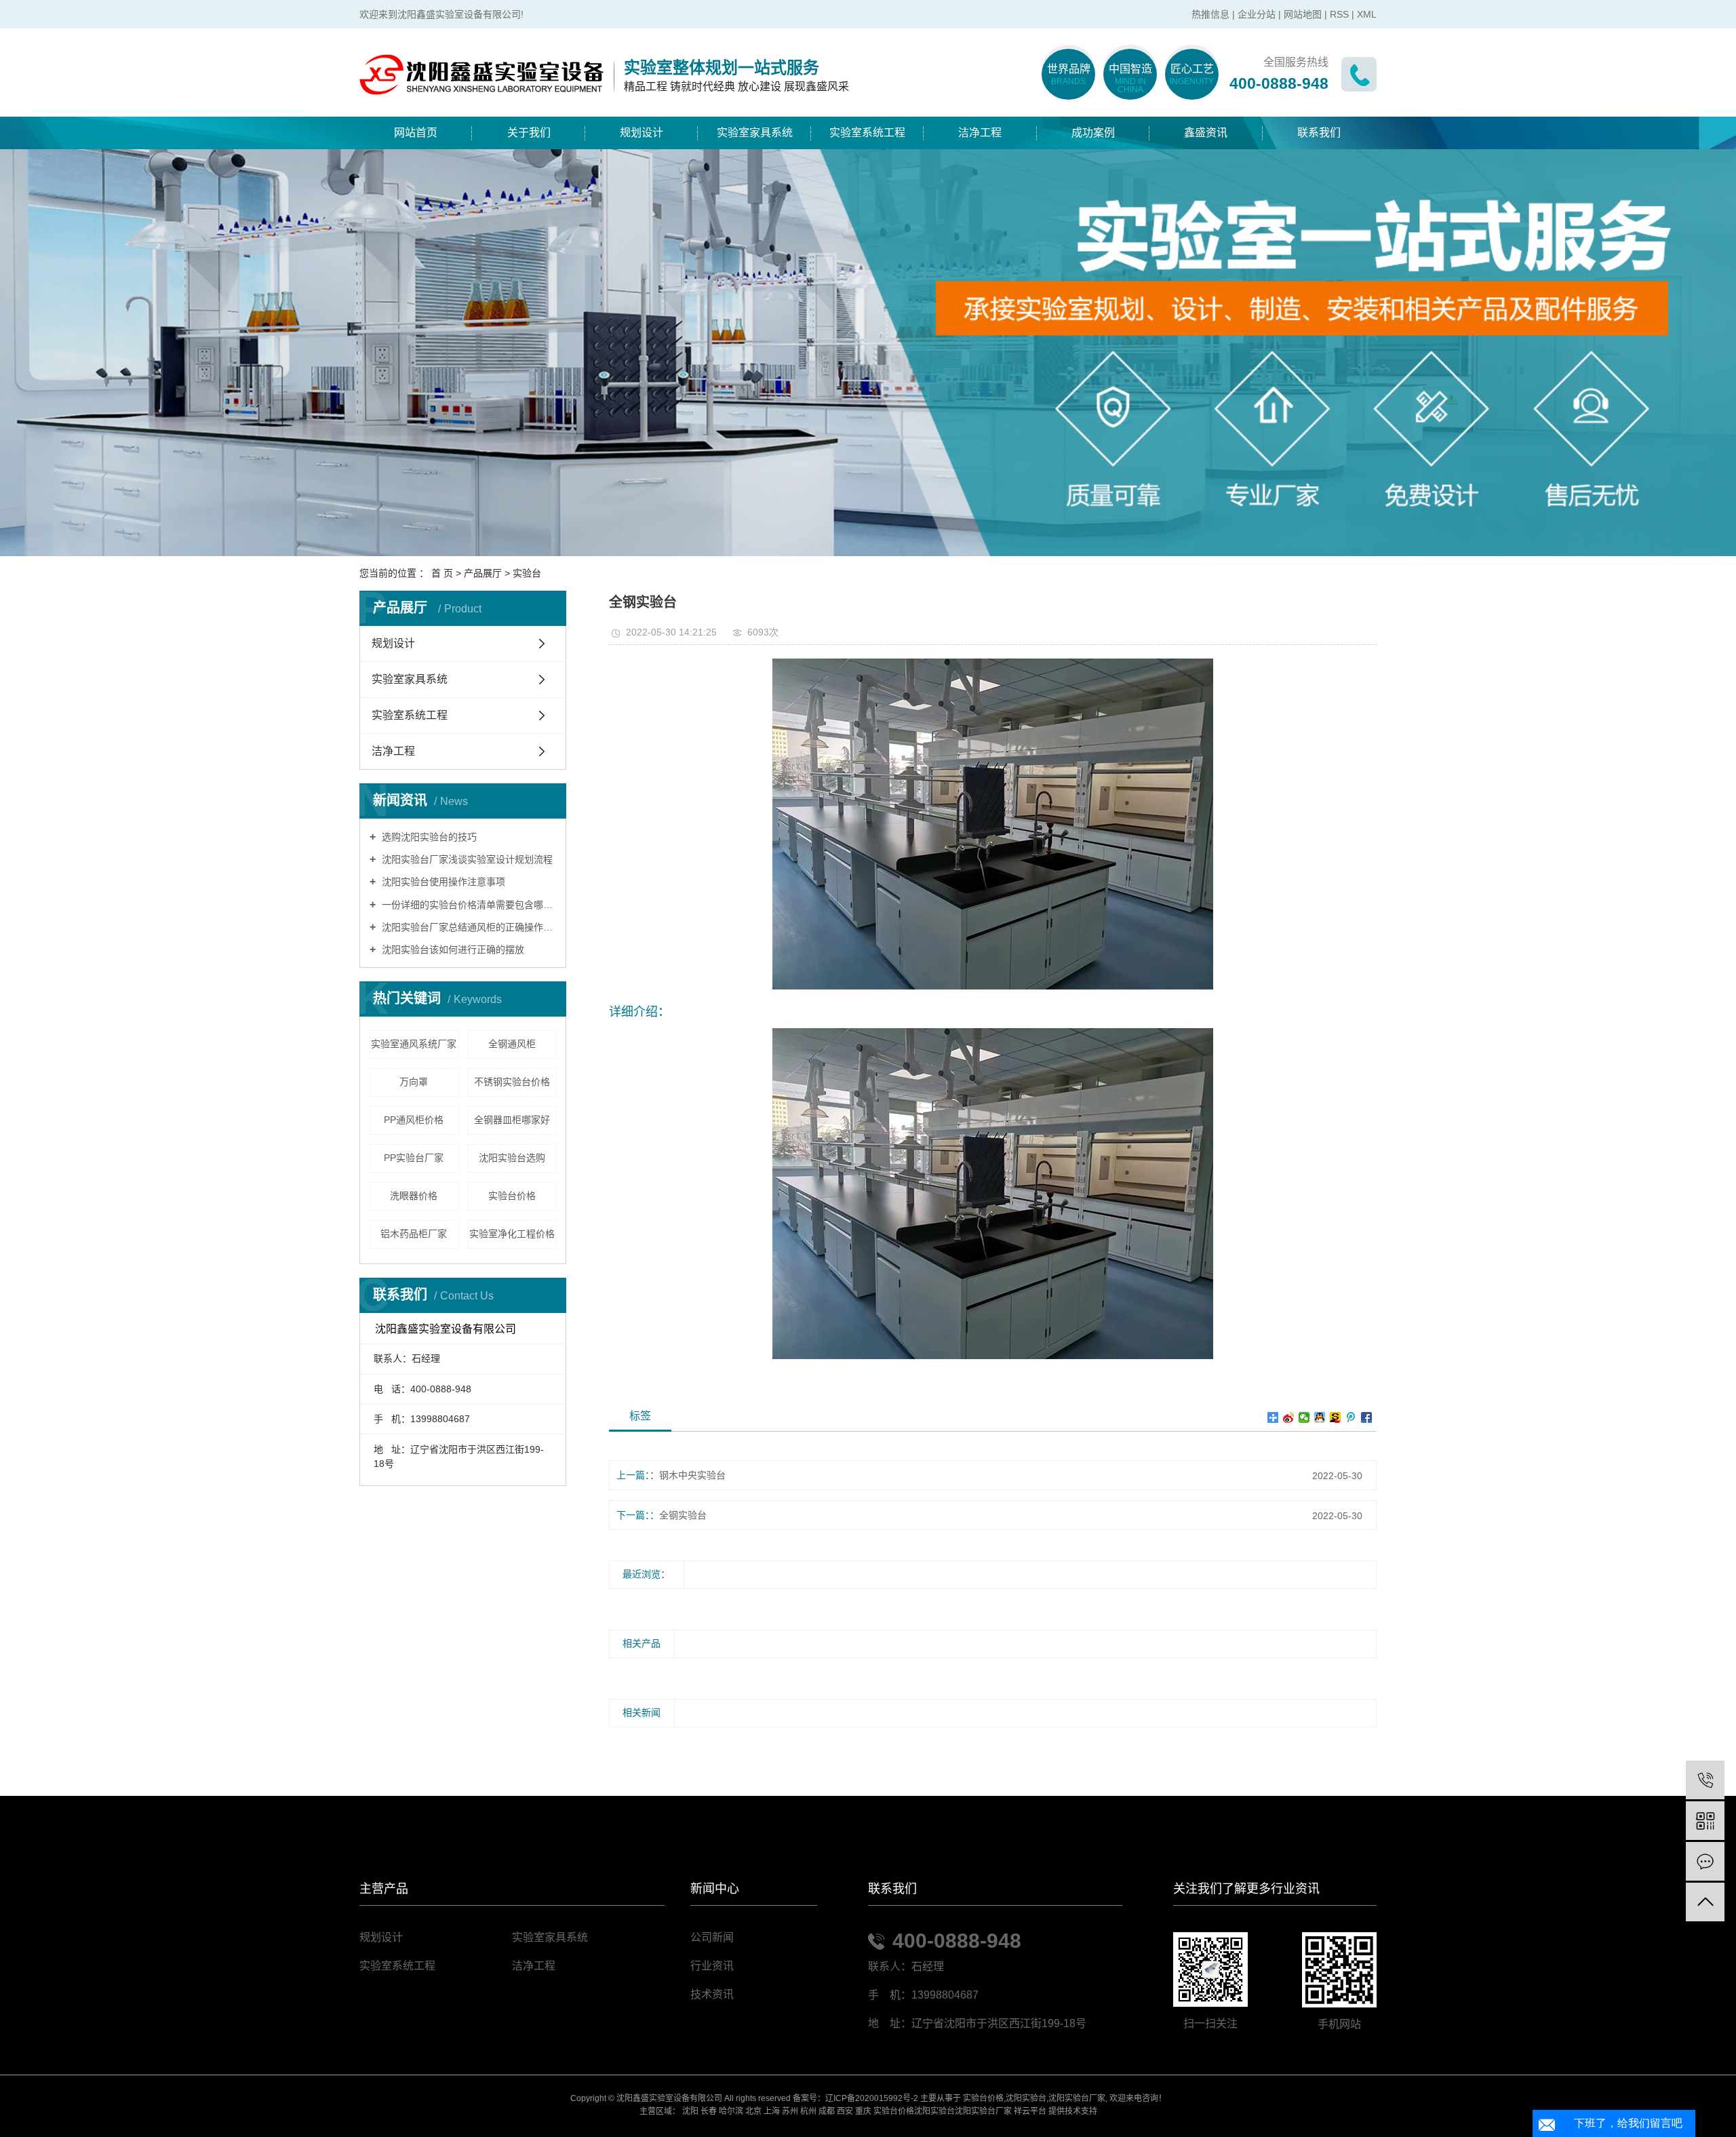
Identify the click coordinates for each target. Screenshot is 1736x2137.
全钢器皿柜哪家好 (512, 1120)
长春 (709, 2111)
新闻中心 (715, 1889)
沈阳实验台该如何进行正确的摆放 (452, 949)
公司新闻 (712, 1937)
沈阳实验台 (1026, 2098)
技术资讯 (712, 1994)
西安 (845, 2111)
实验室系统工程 (867, 133)
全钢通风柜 (512, 1044)
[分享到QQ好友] (1320, 1417)
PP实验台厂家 (414, 1158)
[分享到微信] (1304, 1417)
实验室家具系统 (755, 133)
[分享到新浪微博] (1289, 1417)
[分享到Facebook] (1367, 1417)
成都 (827, 2111)
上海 (772, 2111)
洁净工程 (980, 133)
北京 (753, 2111)
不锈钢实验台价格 (512, 1082)
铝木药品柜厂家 (414, 1234)
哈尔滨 (731, 2111)
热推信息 (1210, 14)
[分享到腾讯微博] (1351, 1417)
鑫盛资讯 (1206, 133)
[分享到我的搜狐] (1336, 1417)
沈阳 (690, 2111)
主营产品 (384, 1889)
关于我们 (529, 133)
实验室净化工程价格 (512, 1234)
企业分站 (1257, 14)
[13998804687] (1705, 1780)
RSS (1339, 14)
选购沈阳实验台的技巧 (428, 837)
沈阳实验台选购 (512, 1158)
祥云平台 (1030, 2111)
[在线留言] (1705, 1861)
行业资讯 (712, 1966)
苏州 (790, 2111)
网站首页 (416, 133)
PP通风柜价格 (414, 1120)
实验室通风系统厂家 (414, 1044)
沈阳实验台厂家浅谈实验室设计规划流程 (466, 859)
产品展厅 (483, 573)
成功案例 (1093, 133)
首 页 (442, 573)
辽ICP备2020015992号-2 (872, 2098)
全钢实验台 (683, 1515)
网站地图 (1303, 14)
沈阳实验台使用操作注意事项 (442, 882)
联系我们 (1319, 133)
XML (1367, 14)
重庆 (863, 2111)
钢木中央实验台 (692, 1475)
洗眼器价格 (414, 1196)
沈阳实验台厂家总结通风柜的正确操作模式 (468, 927)
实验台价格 (512, 1196)
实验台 (527, 573)
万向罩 (414, 1082)
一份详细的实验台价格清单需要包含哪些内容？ (468, 905)
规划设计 (642, 133)
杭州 (808, 2111)
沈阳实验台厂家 (1077, 2098)
